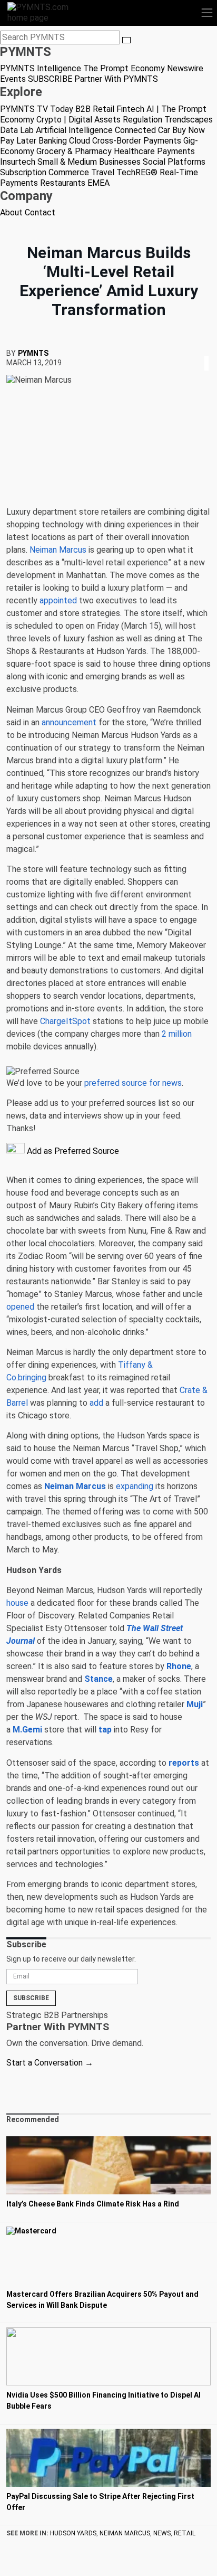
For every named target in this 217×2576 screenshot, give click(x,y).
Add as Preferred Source (72, 1151)
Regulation (142, 120)
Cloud (80, 141)
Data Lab (17, 130)
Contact (40, 212)
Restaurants (63, 183)
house (17, 1603)
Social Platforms (174, 162)
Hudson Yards (73, 2533)
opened (20, 1307)
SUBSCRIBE (50, 79)
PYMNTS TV (24, 109)
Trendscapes (189, 120)
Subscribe (31, 1998)
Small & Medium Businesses (89, 162)
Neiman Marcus (58, 550)
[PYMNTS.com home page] (44, 12)
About (11, 212)
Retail (103, 109)
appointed (58, 600)
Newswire (185, 68)
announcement (69, 722)
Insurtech (18, 162)
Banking (53, 141)
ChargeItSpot (65, 1021)
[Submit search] (126, 40)
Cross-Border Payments (137, 141)
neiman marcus (125, 2533)
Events (13, 79)
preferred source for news (133, 1083)
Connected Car (142, 130)
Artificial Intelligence (74, 130)
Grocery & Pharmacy (74, 151)
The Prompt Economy (124, 68)
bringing (32, 1377)
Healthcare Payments (154, 151)
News (162, 2533)
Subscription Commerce (45, 172)
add (96, 1403)
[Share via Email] (210, 350)
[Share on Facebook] (199, 350)
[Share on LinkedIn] (206, 350)
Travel (103, 172)
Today (62, 109)
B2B (83, 109)
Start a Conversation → (50, 2063)
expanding (135, 1486)
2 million (177, 1034)
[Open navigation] (207, 13)
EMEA (98, 183)
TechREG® (137, 172)
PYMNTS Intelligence (41, 68)
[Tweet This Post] (202, 350)
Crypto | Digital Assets (78, 120)
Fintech (130, 109)
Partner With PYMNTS (116, 79)
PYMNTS (33, 353)
